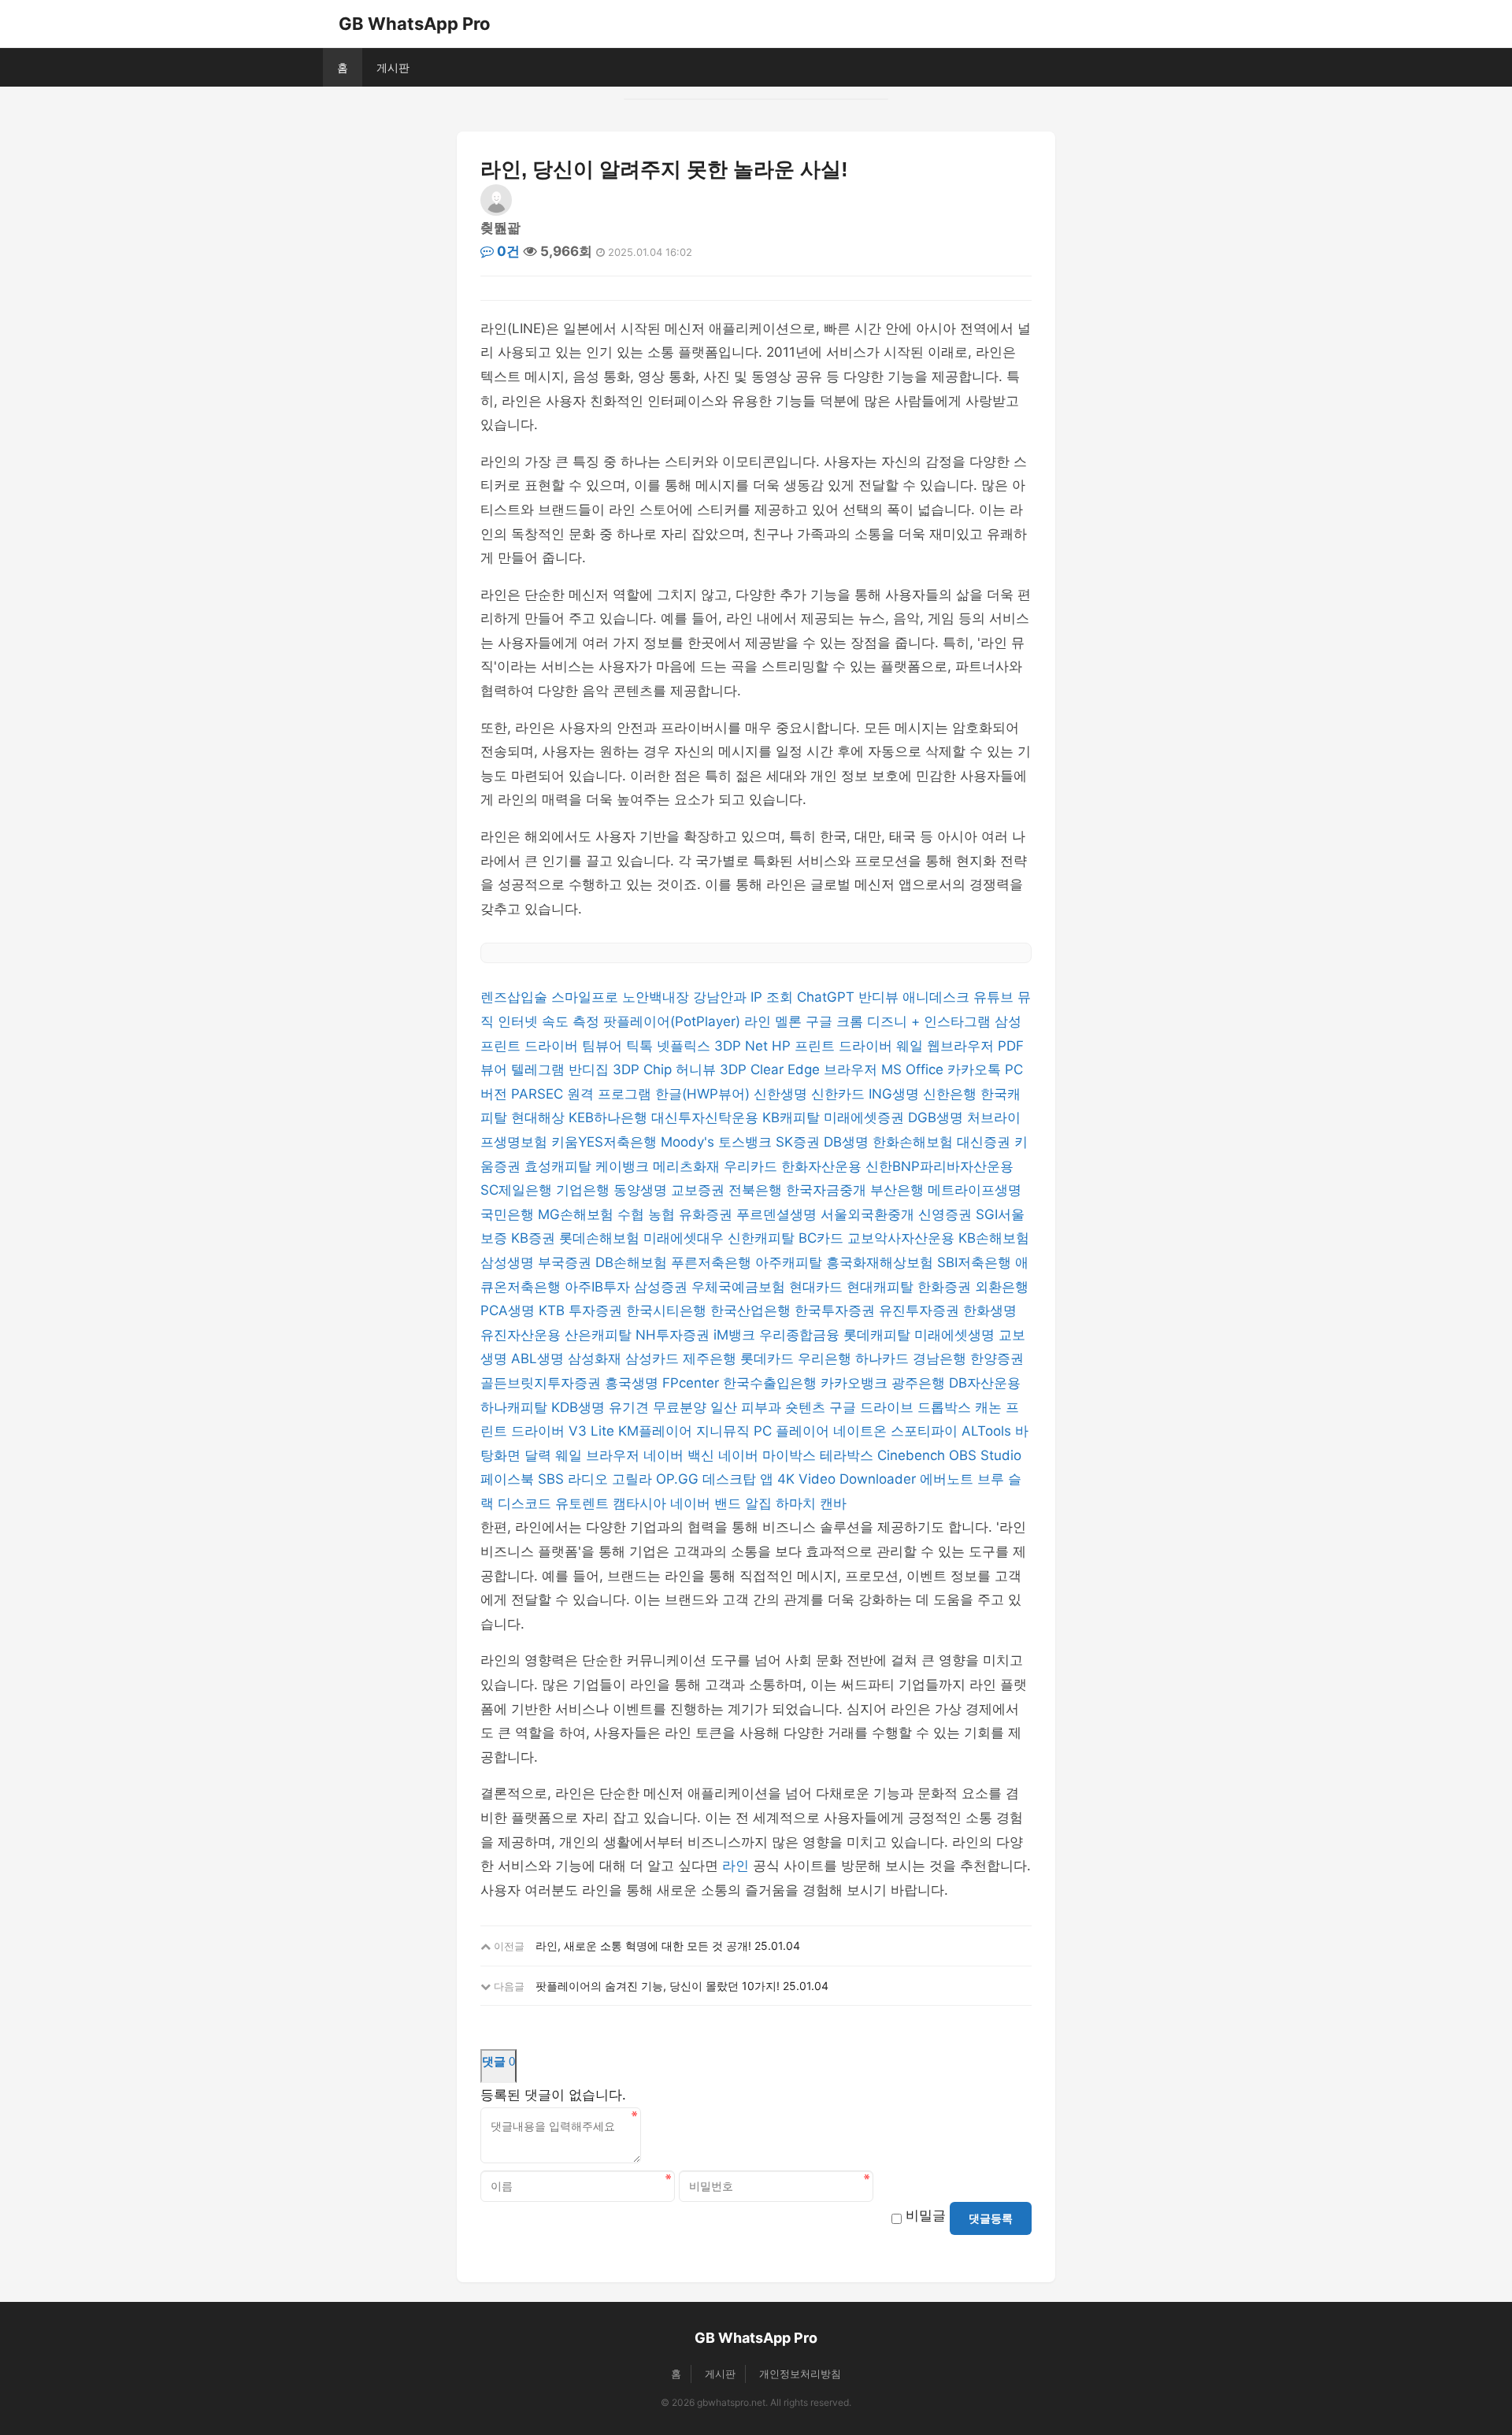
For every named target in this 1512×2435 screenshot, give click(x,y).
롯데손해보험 (601, 1238)
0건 (507, 251)
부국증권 (567, 1262)
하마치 (798, 1503)
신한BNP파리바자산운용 (939, 1166)
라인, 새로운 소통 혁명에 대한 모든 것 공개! (643, 1946)
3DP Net (743, 1046)
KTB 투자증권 (582, 1310)
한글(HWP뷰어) (704, 1094)
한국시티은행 (668, 1310)
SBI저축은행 (976, 1262)
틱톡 (641, 1046)
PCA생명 (510, 1310)
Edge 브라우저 (834, 1069)
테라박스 (849, 1455)
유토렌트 (584, 1503)
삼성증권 (663, 1287)
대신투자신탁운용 (707, 1117)
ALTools (988, 1431)
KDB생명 (580, 1407)
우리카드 (752, 1166)
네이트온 (862, 1431)
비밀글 (926, 2215)
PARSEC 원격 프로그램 (583, 1094)
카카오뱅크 (856, 1383)
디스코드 (526, 1503)
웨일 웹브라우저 (947, 1046)
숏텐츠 (807, 1407)
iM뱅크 (736, 1335)
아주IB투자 (599, 1287)
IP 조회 (774, 997)
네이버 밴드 (708, 1503)
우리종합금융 (801, 1335)
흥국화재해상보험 (882, 1262)
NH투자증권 (674, 1335)
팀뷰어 (604, 1046)
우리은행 (826, 1358)
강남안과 (722, 997)
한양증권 (997, 1358)
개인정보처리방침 (800, 2374)
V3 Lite (593, 1431)
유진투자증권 (921, 1310)
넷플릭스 (686, 1046)
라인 (760, 1021)
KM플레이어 (657, 1431)
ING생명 (896, 1094)
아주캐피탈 (791, 1262)
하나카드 (884, 1358)
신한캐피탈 (763, 1238)
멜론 (790, 1021)
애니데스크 (938, 997)
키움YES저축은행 (606, 1142)
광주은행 (920, 1383)
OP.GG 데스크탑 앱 (717, 1479)
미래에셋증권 (866, 1117)
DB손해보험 (633, 1262)
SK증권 (800, 1142)
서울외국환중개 (869, 1214)
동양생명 (642, 1190)
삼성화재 (597, 1358)
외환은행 (1002, 1287)
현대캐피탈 (882, 1287)
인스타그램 (959, 1021)
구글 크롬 (836, 1021)
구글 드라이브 (873, 1407)
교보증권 (700, 1190)
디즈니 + (895, 1021)
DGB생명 (938, 1117)
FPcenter (693, 1383)
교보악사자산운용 (903, 1238)
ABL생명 (539, 1358)
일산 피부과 (748, 1407)
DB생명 (848, 1142)
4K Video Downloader (849, 1479)
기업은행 (585, 1190)
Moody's (689, 1142)
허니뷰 (698, 1069)
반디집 (591, 1069)
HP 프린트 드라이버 (834, 1046)
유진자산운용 (523, 1335)
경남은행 (941, 1358)
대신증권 (986, 1142)
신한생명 (782, 1094)
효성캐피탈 (560, 1166)
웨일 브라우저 (599, 1455)
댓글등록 (991, 2218)
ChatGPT (828, 997)
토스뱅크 (747, 1142)
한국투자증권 (837, 1310)
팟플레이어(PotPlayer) (674, 1021)
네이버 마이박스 (769, 1455)
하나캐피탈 (516, 1407)
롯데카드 (769, 1358)
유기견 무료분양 (660, 1407)
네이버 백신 (681, 1455)
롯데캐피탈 (879, 1335)
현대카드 (818, 1287)
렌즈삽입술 (516, 997)
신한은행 (952, 1094)
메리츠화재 (688, 1166)
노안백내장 (658, 997)
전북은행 (757, 1190)
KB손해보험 (994, 1238)
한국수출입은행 (772, 1383)
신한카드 (840, 1094)
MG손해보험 (578, 1214)
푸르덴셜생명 (778, 1214)
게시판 (393, 67)
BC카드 (823, 1238)
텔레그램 (540, 1069)
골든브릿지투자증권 (543, 1383)
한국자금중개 (828, 1190)
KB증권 (535, 1238)
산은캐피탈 (600, 1335)
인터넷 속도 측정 (550, 1021)
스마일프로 (587, 997)
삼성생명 (509, 1262)
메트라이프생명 (975, 1190)
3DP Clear (754, 1069)
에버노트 (949, 1479)
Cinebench (913, 1455)
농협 (663, 1214)
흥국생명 (634, 1383)
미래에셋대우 (686, 1238)
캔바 (833, 1503)
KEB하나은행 (610, 1117)
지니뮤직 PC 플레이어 (765, 1431)
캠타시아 (641, 1503)
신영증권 (947, 1214)
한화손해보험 (915, 1142)
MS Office (914, 1069)
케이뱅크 (624, 1166)
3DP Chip (644, 1069)
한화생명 (990, 1310)
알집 (760, 1503)
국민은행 (509, 1214)
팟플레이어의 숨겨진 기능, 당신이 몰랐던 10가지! (658, 1986)
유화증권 (708, 1214)
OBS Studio (985, 1455)
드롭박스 (946, 1407)
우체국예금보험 (740, 1287)
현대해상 (540, 1117)
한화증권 (946, 1287)
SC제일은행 (518, 1190)
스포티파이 (926, 1431)
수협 (633, 1214)
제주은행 (712, 1358)
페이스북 (509, 1479)
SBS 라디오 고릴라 (597, 1479)
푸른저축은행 (713, 1262)
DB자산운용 (985, 1383)
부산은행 (899, 1190)
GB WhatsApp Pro (415, 24)
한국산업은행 (752, 1310)
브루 (993, 1479)
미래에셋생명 (956, 1335)
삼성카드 (654, 1358)
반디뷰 (880, 997)
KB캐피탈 (793, 1117)
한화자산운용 (823, 1166)
